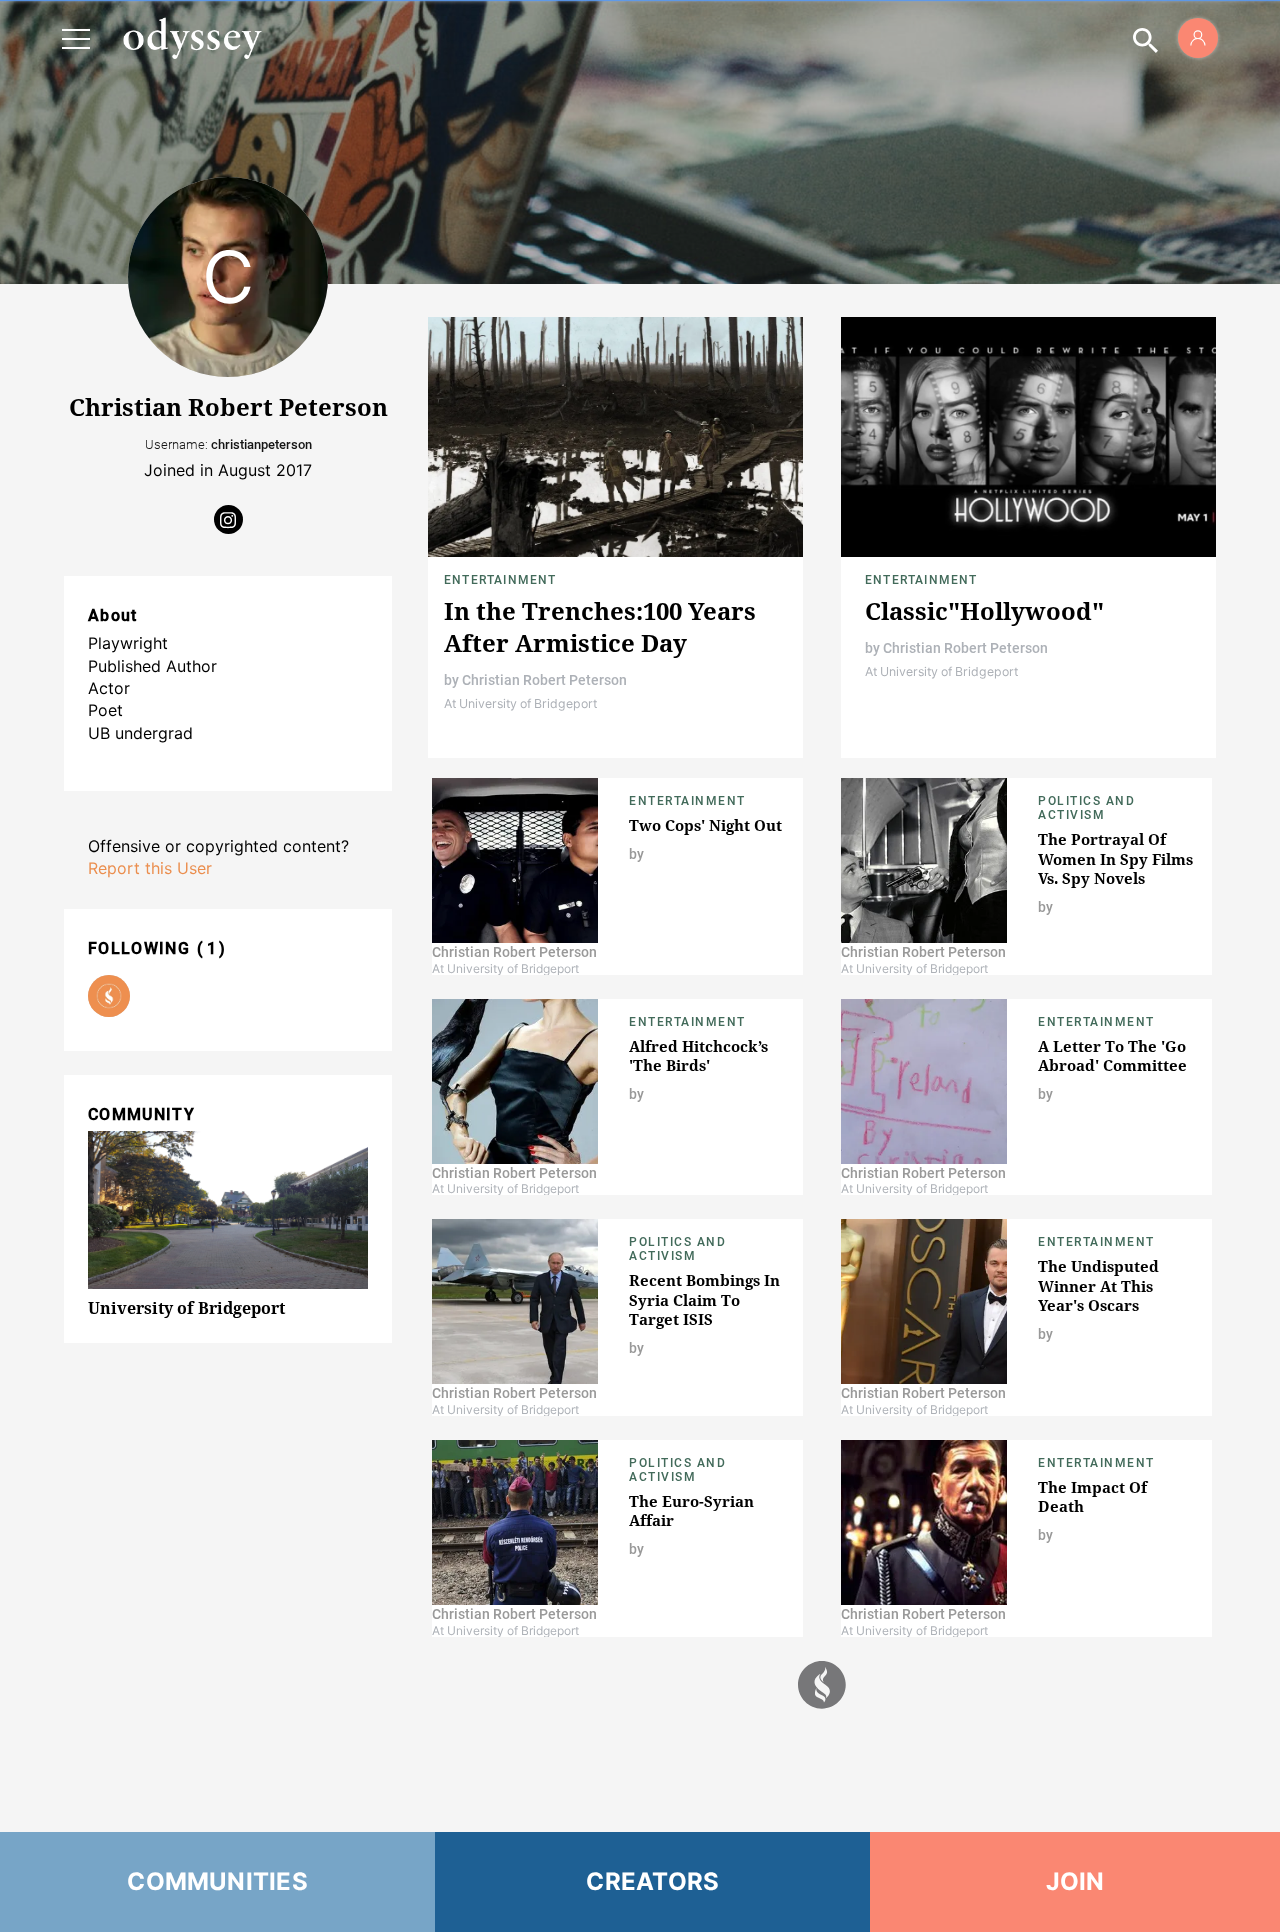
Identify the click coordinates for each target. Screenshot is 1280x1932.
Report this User (150, 868)
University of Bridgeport (186, 1308)
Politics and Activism (1086, 808)
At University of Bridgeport (520, 703)
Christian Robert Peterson (544, 680)
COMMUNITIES (217, 1881)
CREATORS (652, 1881)
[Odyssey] (192, 38)
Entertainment (500, 580)
